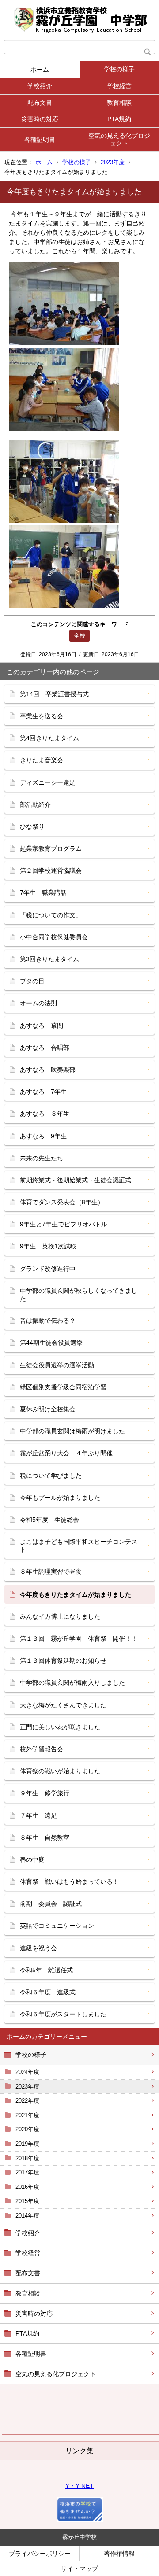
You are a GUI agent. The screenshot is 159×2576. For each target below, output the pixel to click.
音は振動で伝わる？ (48, 1321)
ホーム (40, 70)
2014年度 (27, 2216)
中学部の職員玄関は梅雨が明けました (72, 1431)
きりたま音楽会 (42, 760)
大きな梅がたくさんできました (63, 1705)
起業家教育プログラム (51, 849)
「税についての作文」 (51, 915)
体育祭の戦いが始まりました (60, 1771)
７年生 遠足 (38, 1816)
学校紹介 (40, 86)
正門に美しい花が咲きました (60, 1727)
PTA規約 (119, 119)
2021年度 (27, 2115)
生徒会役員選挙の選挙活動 (57, 1365)
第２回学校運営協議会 (51, 871)
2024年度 (27, 2072)
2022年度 (27, 2101)
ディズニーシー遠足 (48, 782)
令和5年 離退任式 (46, 1970)
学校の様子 (119, 69)
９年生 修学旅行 (45, 1793)
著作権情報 (119, 2554)
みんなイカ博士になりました (60, 1616)
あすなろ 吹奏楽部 (48, 1070)
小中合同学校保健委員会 (54, 937)
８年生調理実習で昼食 (51, 1572)
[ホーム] (79, 20)
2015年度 (27, 2201)
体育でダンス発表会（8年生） (62, 1202)
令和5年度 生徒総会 (49, 1520)
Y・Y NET (79, 2486)
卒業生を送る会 (42, 716)
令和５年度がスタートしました (63, 2014)
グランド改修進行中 (48, 1269)
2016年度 (27, 2187)
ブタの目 (32, 981)
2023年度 (113, 162)
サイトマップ (79, 2569)
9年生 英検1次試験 (48, 1246)
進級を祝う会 (38, 1948)
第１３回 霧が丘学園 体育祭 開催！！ (79, 1639)
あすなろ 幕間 (42, 1026)
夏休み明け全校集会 (48, 1409)
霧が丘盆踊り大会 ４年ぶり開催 (66, 1453)
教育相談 (119, 103)
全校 (79, 636)
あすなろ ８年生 (45, 1114)
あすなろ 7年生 (43, 1092)
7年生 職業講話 (43, 893)
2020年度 (27, 2129)
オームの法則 (38, 1003)
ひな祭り (32, 827)
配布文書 (40, 103)
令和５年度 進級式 (48, 1992)
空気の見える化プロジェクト (119, 139)
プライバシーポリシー (40, 2554)
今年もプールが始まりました (60, 1498)
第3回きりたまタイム (49, 959)
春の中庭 (32, 1860)
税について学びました (51, 1476)
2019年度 (27, 2144)
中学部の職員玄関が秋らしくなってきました (79, 1295)
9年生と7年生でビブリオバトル (64, 1224)
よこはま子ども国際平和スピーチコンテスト (79, 1546)
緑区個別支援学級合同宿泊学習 (63, 1387)
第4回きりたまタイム (49, 738)
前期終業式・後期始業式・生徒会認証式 (76, 1180)
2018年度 (27, 2158)
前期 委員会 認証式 (51, 1904)
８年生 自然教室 (45, 1838)
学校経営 (119, 86)
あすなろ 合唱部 (45, 1048)
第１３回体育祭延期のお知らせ (63, 1661)
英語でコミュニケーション (57, 1926)
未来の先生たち (42, 1158)
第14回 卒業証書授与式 (54, 694)
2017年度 (27, 2172)
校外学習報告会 (42, 1749)
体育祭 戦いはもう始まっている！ (69, 1882)
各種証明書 (40, 140)
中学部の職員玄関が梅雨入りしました (72, 1683)
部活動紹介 (35, 805)
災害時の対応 (40, 119)
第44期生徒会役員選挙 (51, 1343)
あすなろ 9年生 (43, 1136)
